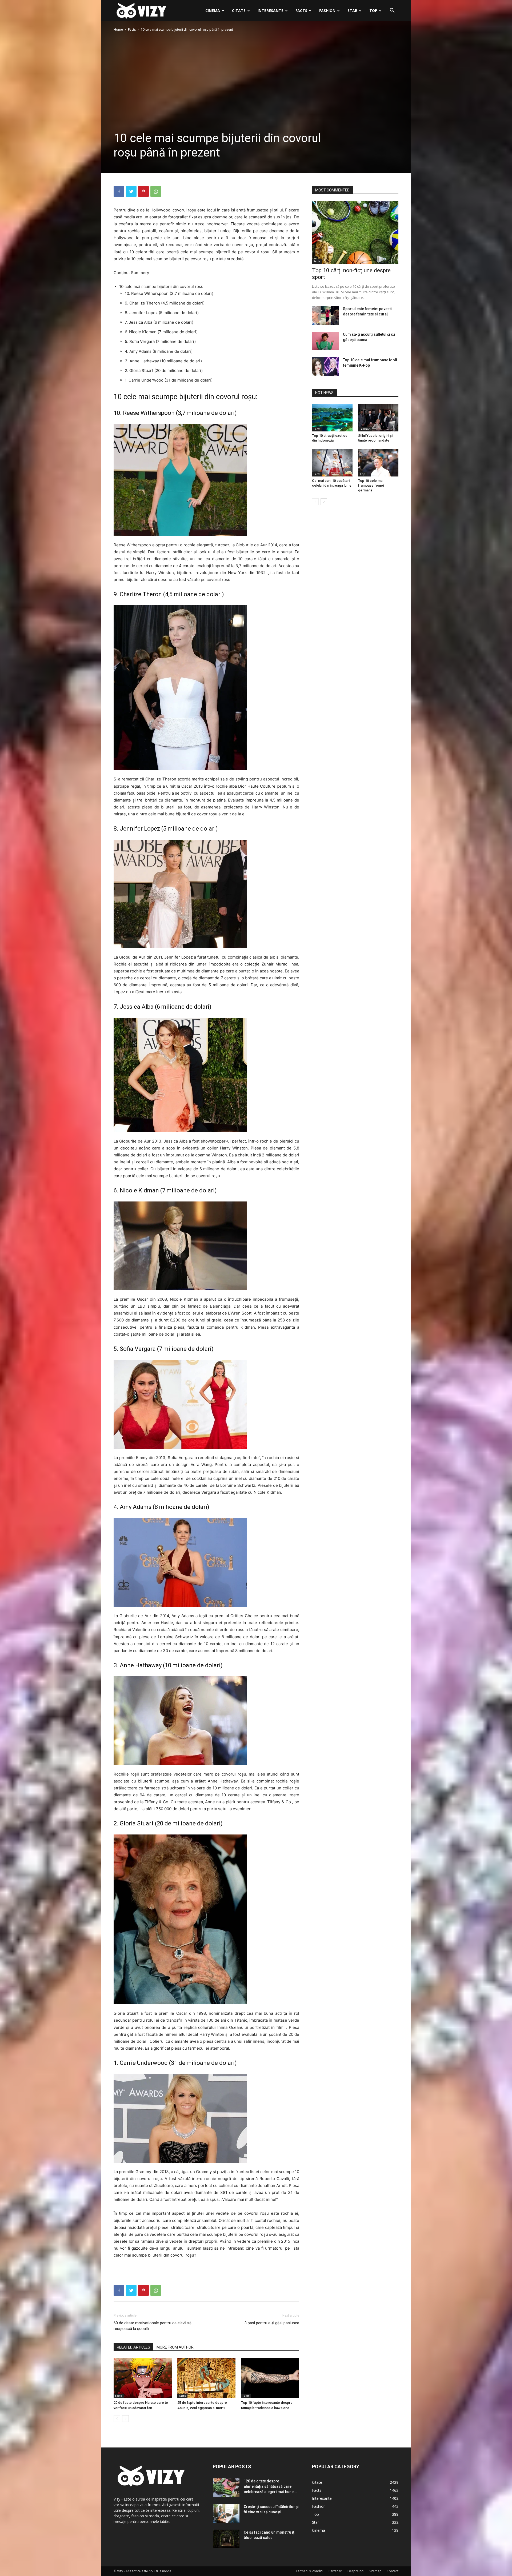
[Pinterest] (143, 191)
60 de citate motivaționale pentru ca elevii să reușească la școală (153, 2326)
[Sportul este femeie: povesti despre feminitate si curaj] (325, 315)
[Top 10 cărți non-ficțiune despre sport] (355, 232)
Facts (301, 11)
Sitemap (375, 2571)
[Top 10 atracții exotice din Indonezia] (332, 418)
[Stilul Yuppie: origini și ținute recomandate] (378, 418)
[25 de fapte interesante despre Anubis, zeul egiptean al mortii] (206, 2378)
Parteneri (335, 2571)
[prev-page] (117, 2419)
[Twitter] (131, 191)
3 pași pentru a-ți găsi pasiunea (272, 2323)
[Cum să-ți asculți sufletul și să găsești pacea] (325, 341)
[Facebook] (119, 191)
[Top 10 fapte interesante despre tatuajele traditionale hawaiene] (270, 2378)
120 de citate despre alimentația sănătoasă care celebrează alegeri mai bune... (270, 2486)
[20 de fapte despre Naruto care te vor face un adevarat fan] (143, 2378)
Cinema (213, 11)
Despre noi (356, 2571)
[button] (392, 11)
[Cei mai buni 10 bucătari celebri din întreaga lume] (332, 463)
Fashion (327, 11)
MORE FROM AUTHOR (175, 2347)
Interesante (271, 11)
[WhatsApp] (156, 191)
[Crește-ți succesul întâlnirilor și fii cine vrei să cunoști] (226, 2513)
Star (352, 11)
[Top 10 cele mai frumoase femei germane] (378, 463)
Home (118, 29)
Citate (239, 11)
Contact (393, 2571)
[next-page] (125, 2419)
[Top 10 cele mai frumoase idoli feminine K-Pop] (325, 367)
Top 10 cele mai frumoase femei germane (371, 485)
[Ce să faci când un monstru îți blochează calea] (226, 2539)
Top (373, 11)
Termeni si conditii (310, 2571)
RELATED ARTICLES (133, 2347)
